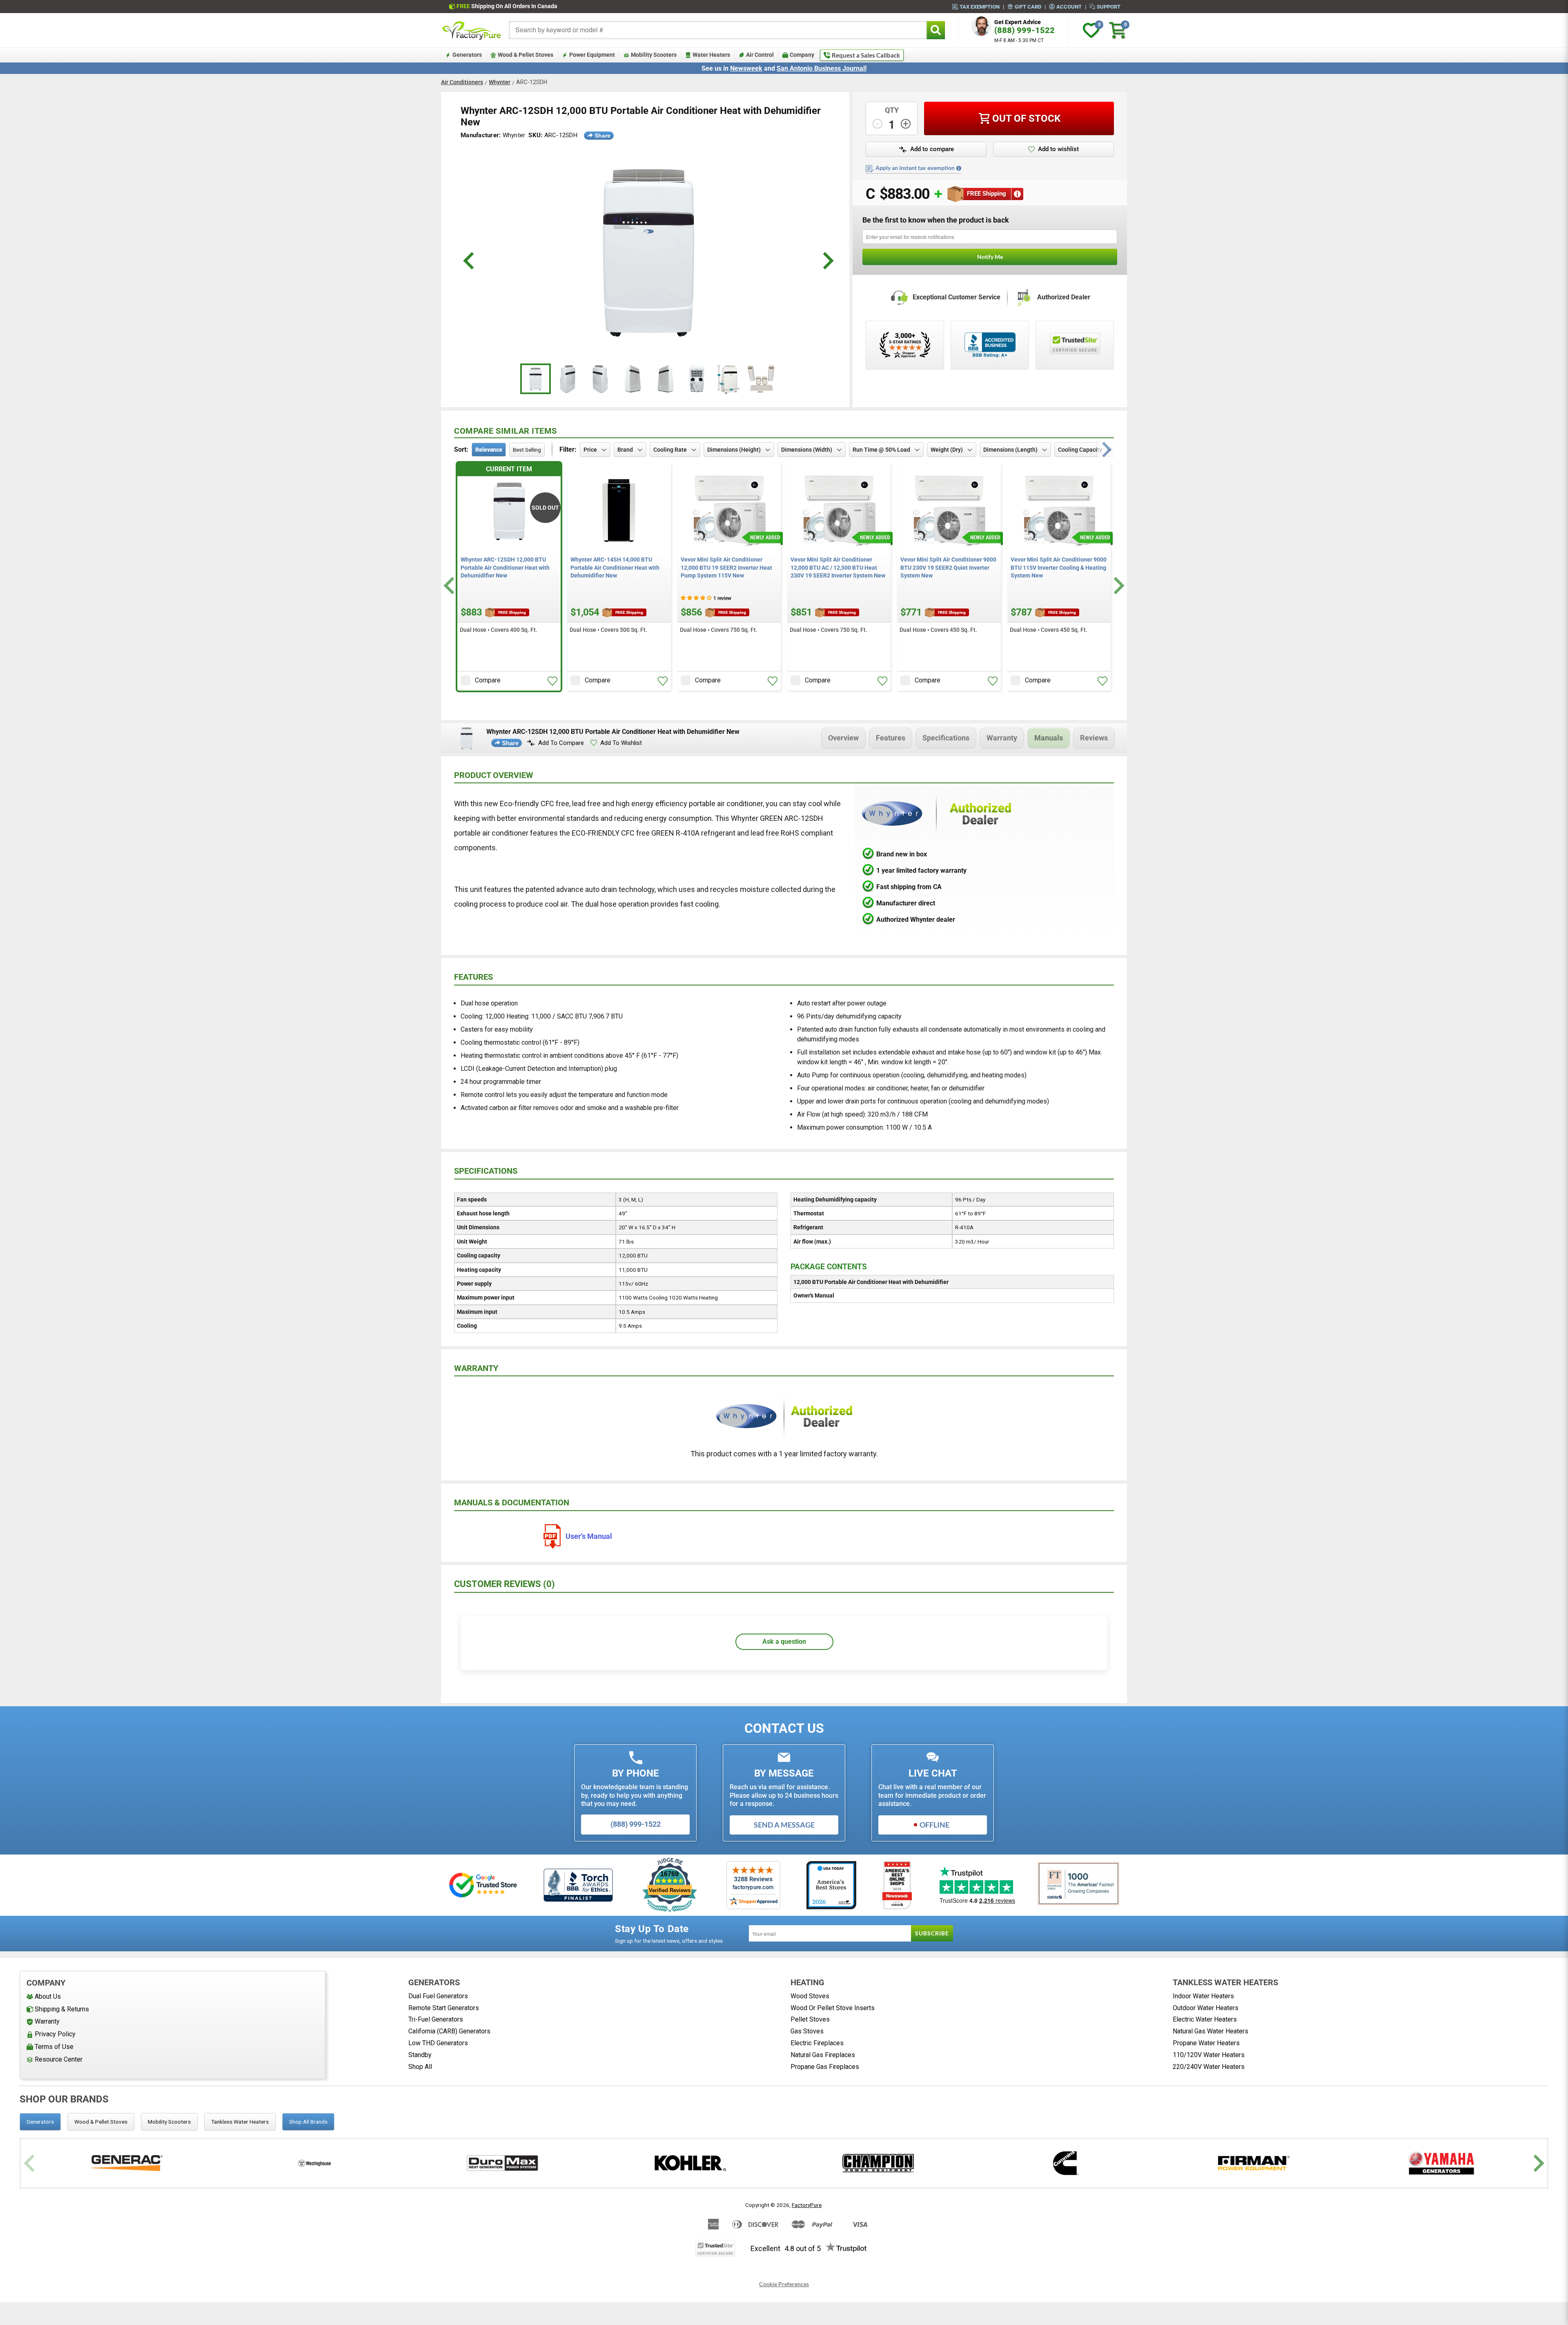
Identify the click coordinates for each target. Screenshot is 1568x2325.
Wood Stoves (810, 1996)
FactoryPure (807, 2205)
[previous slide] (470, 261)
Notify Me (990, 257)
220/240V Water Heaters (1209, 2067)
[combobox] (718, 30)
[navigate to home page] (472, 30)
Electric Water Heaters (1205, 2019)
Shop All (420, 2067)
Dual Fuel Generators (438, 1996)
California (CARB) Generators (449, 2031)
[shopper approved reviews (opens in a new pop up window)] (905, 345)
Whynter (500, 82)
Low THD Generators (438, 2043)
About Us (48, 1996)
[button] (926, 149)
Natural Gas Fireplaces (823, 2055)
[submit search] (936, 30)
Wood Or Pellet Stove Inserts (833, 2008)
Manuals (1049, 738)
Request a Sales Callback (866, 55)
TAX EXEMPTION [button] (980, 7)
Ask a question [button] (784, 1642)
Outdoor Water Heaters (1206, 2008)
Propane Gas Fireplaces (825, 2067)
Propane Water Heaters (1206, 2043)
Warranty (1002, 738)
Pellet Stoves (810, 2019)
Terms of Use (54, 2047)
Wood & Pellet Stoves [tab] (101, 2122)
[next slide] (827, 261)
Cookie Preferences (784, 2284)
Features (891, 738)
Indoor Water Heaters (1203, 1996)
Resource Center (59, 2059)
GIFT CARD (1028, 7)
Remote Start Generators (444, 2008)
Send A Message (784, 1825)
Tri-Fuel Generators (436, 2019)
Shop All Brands (308, 2122)
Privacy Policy (55, 2034)
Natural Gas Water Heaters (1211, 2031)
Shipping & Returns (62, 2009)
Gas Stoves (807, 2031)
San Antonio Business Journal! (822, 68)
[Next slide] (1118, 586)
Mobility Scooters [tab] (169, 2122)
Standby (420, 2055)
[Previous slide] (30, 2163)
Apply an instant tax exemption (915, 168)
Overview (843, 738)
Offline (934, 1825)
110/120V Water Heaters (1209, 2055)
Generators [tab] (40, 2122)
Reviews (1094, 738)
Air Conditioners (462, 82)
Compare (488, 680)
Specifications (946, 738)
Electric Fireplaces (817, 2043)
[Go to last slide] (450, 586)
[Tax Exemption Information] (959, 168)
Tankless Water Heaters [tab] (240, 2122)
